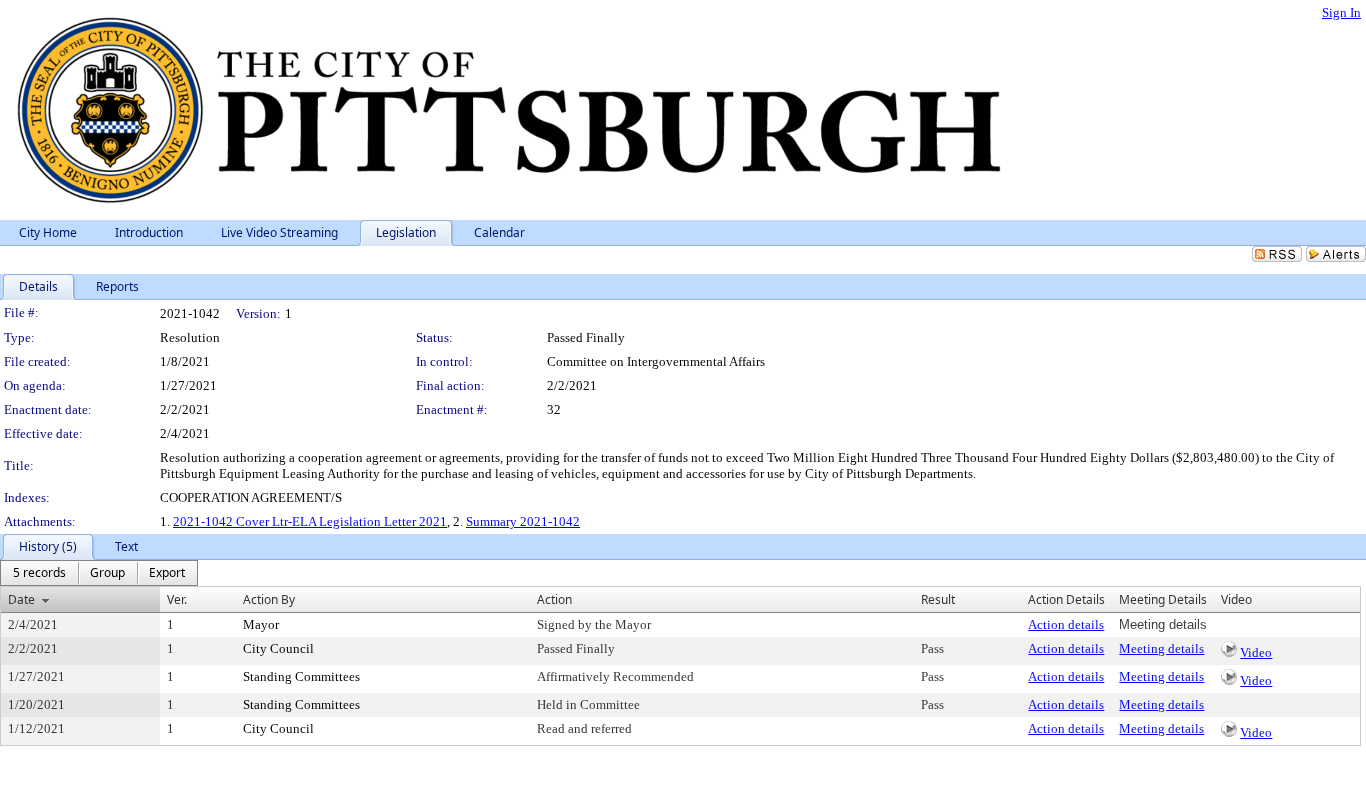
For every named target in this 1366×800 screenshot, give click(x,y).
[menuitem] (39, 573)
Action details (1066, 624)
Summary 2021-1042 (523, 521)
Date (21, 599)
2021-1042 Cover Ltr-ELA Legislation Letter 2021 (310, 521)
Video (1256, 652)
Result (938, 599)
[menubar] (99, 573)
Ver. (177, 599)
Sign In (1341, 12)
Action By (269, 599)
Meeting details (1161, 648)
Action (554, 599)
